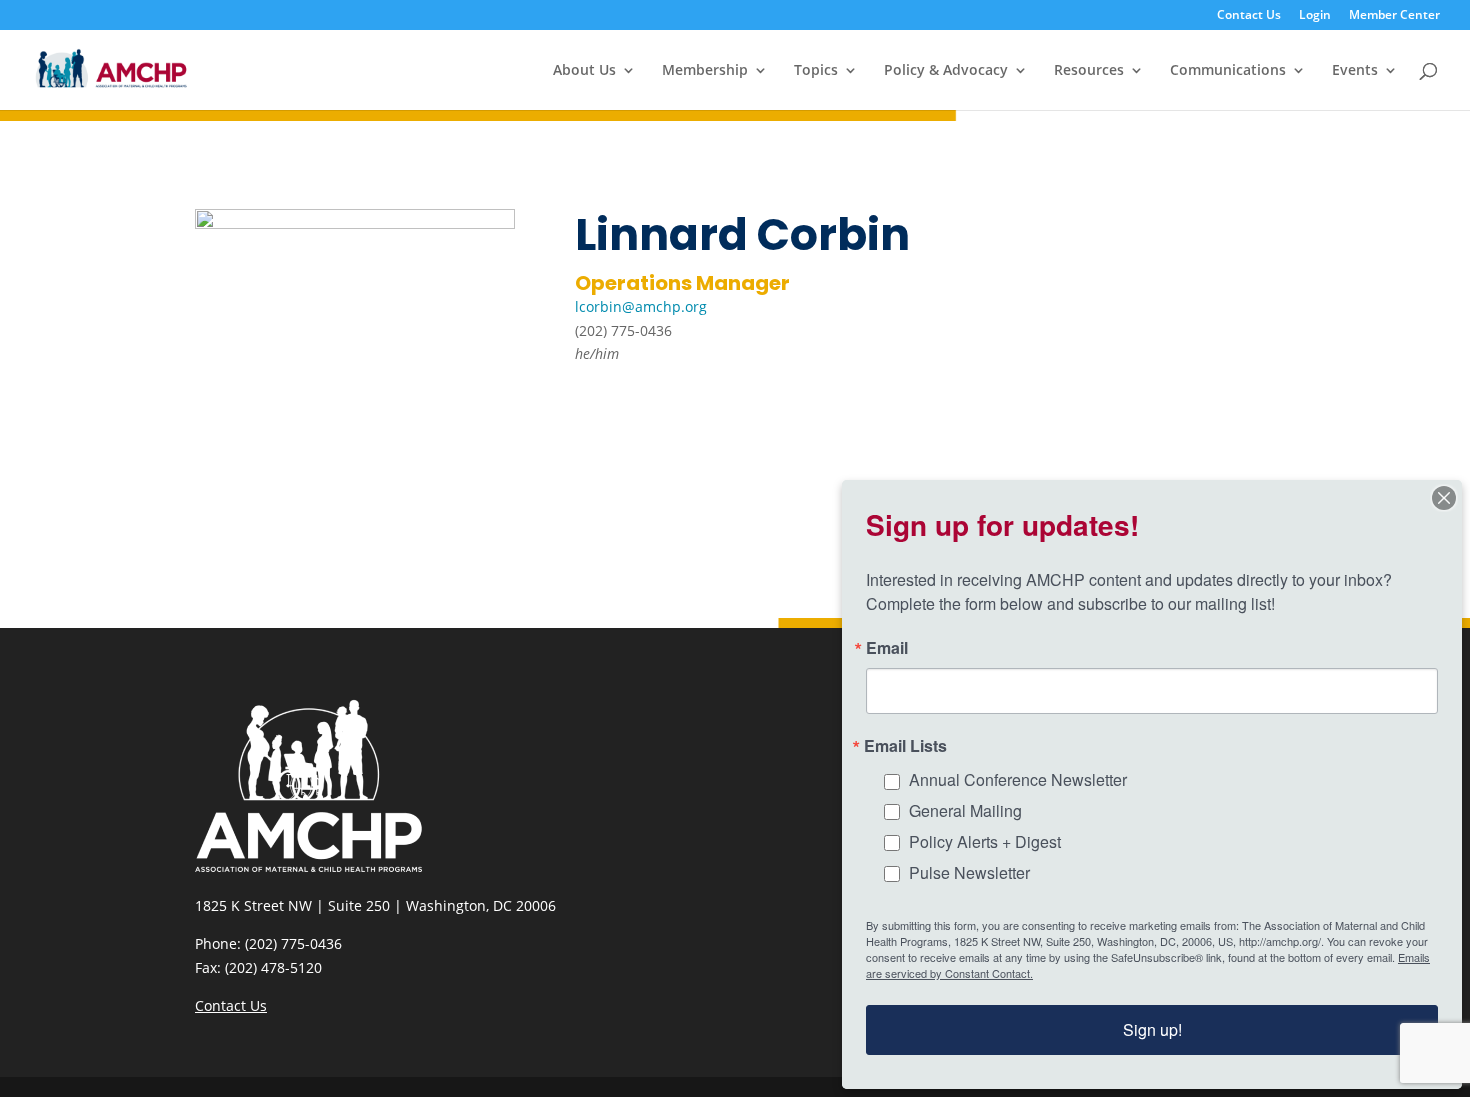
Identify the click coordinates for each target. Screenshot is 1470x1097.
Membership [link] (705, 71)
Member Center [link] (1394, 16)
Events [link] (1355, 71)
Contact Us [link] (1249, 16)
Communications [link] (1228, 71)
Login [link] (1315, 16)
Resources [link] (1089, 71)
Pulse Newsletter (969, 872)
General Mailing (965, 810)
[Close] (1444, 498)
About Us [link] (584, 71)
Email (887, 648)
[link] (111, 68)
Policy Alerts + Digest (985, 841)
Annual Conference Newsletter (1018, 779)
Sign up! (1152, 1029)
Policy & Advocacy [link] (946, 71)
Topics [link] (816, 71)
